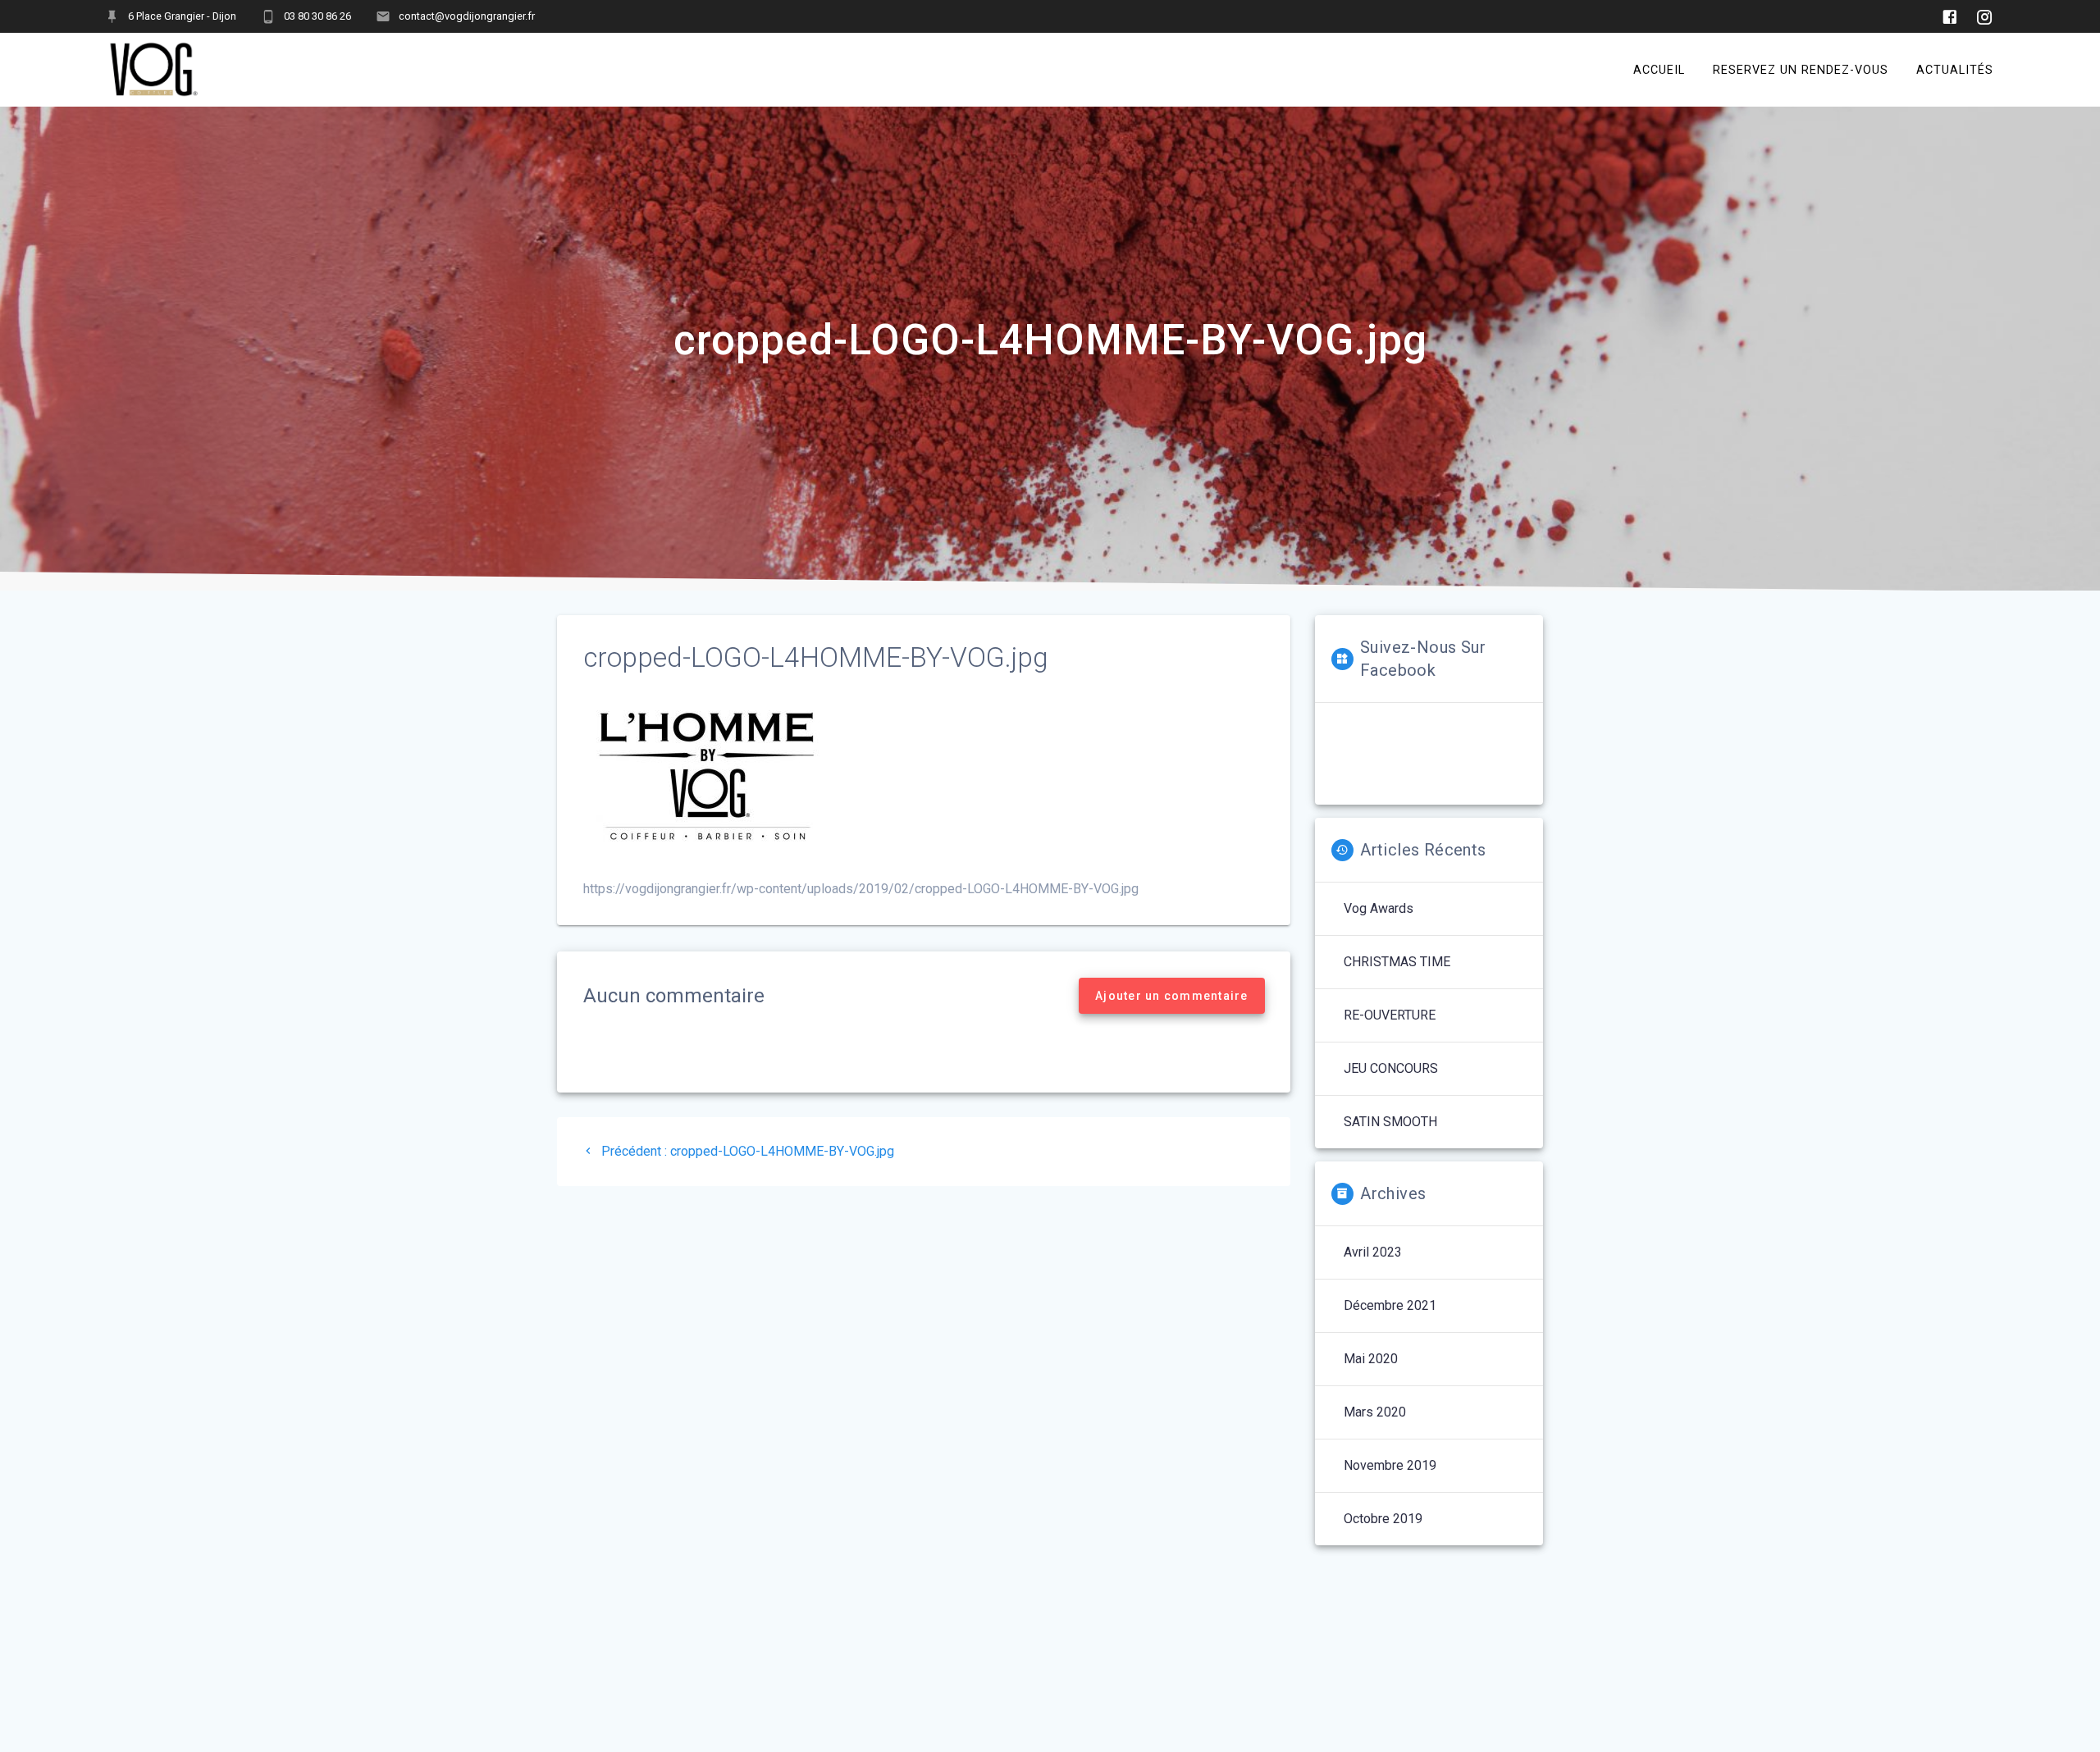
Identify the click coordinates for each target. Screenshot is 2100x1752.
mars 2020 (1375, 1412)
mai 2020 (1371, 1359)
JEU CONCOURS (1391, 1068)
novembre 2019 (1390, 1465)
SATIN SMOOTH (1390, 1122)
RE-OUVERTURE (1390, 1015)
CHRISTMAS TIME (1397, 962)
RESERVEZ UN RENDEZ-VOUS (1801, 69)
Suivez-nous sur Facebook (1423, 659)
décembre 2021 (1390, 1305)
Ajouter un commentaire (1172, 996)
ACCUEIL (1659, 69)
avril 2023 (1373, 1252)
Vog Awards (1379, 908)
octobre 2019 (1383, 1519)
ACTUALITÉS (1955, 69)
